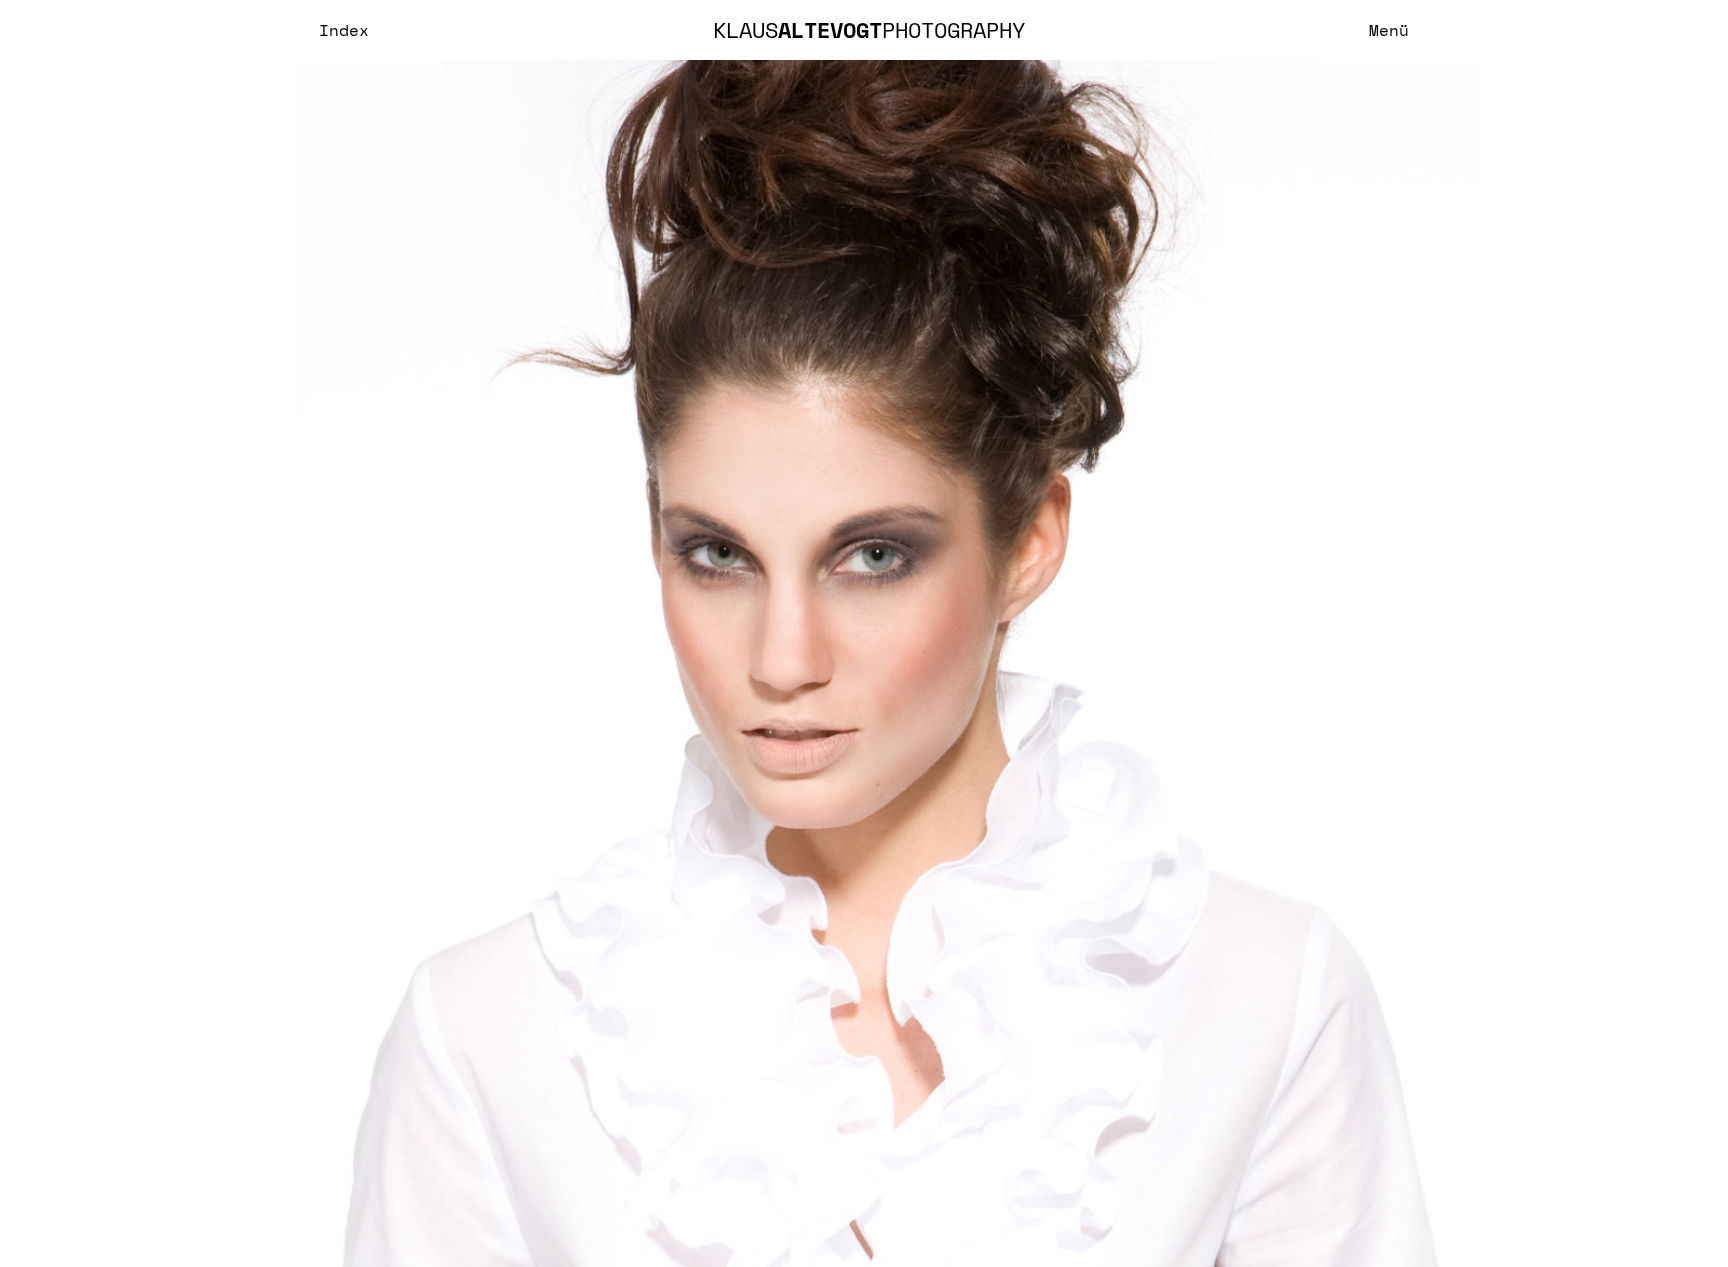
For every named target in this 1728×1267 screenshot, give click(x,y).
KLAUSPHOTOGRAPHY (869, 29)
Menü (1389, 30)
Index (344, 30)
